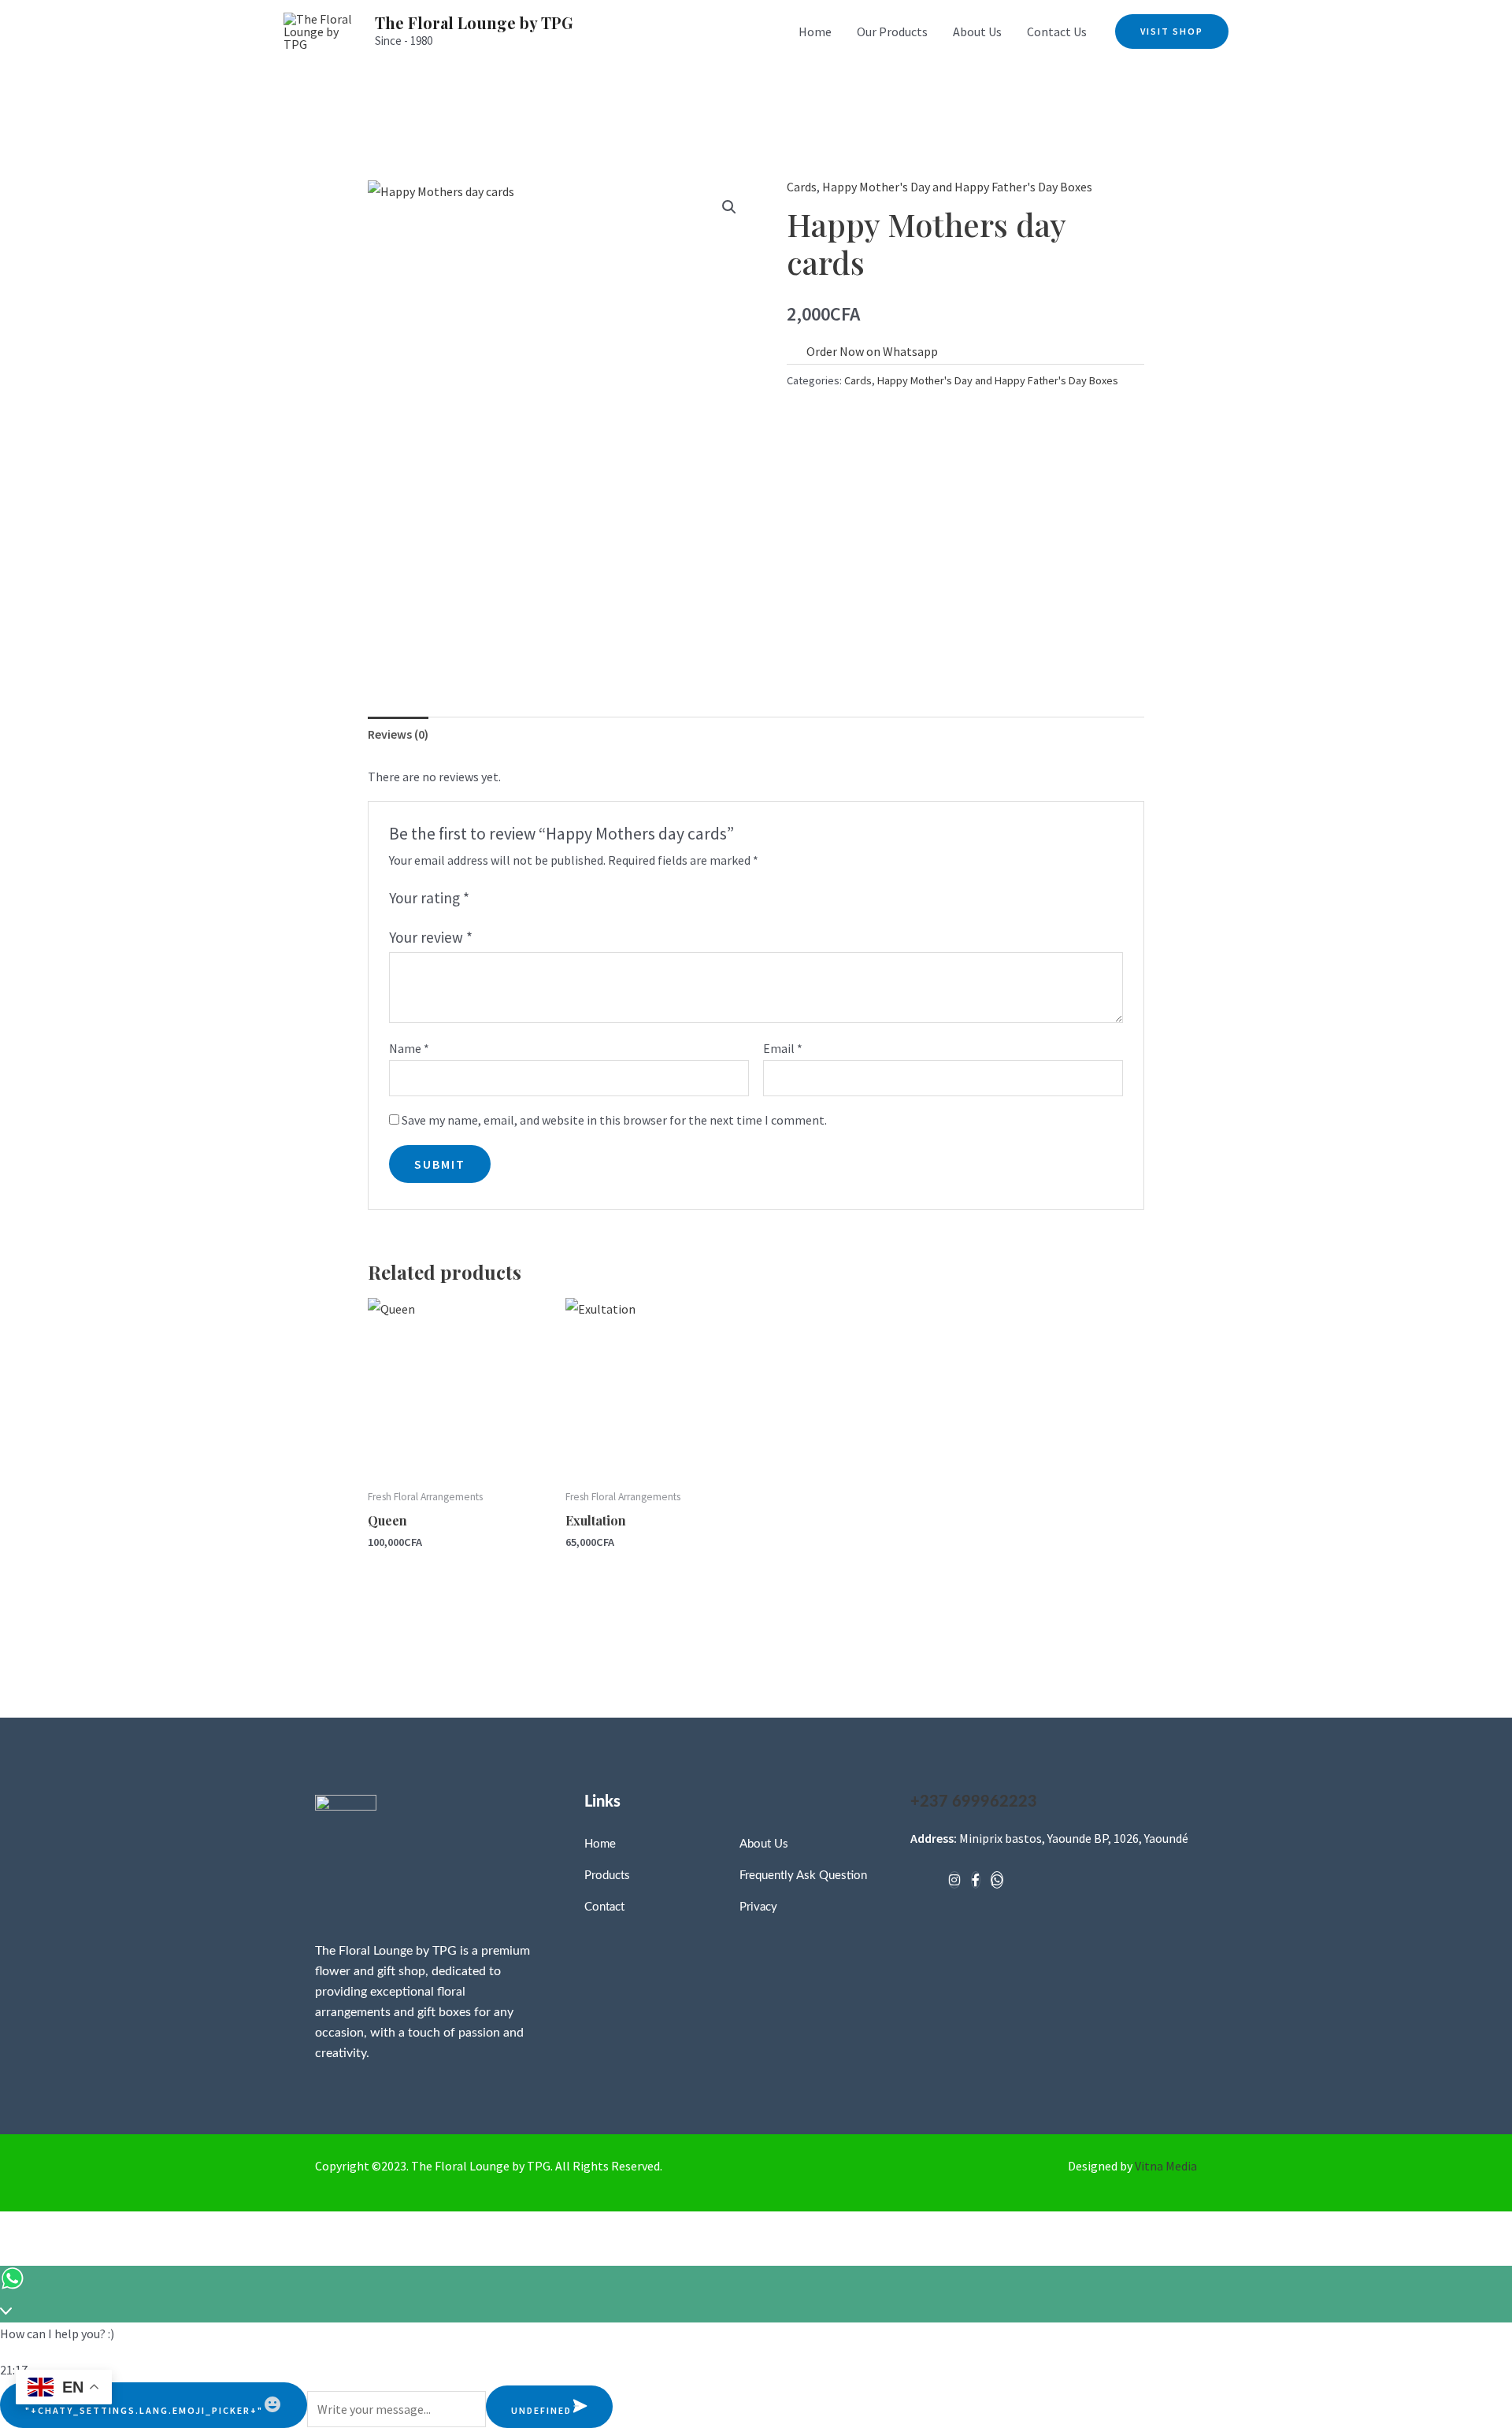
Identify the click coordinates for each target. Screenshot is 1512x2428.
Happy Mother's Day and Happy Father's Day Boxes (957, 187)
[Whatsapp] (997, 1880)
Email (783, 1048)
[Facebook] (976, 1880)
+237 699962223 (974, 1802)
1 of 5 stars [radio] (485, 898)
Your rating (429, 898)
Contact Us (1057, 32)
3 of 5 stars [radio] (519, 898)
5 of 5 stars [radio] (555, 898)
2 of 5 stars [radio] (502, 898)
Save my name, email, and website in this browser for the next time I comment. (614, 1120)
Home (815, 32)
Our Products (892, 32)
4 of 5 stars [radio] (537, 898)
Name (409, 1048)
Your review (431, 937)
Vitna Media (1166, 2166)
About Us (977, 32)
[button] (1172, 32)
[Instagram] (954, 1880)
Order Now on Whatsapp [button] (872, 351)
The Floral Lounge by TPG (474, 22)
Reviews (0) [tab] (398, 734)
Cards (802, 187)
